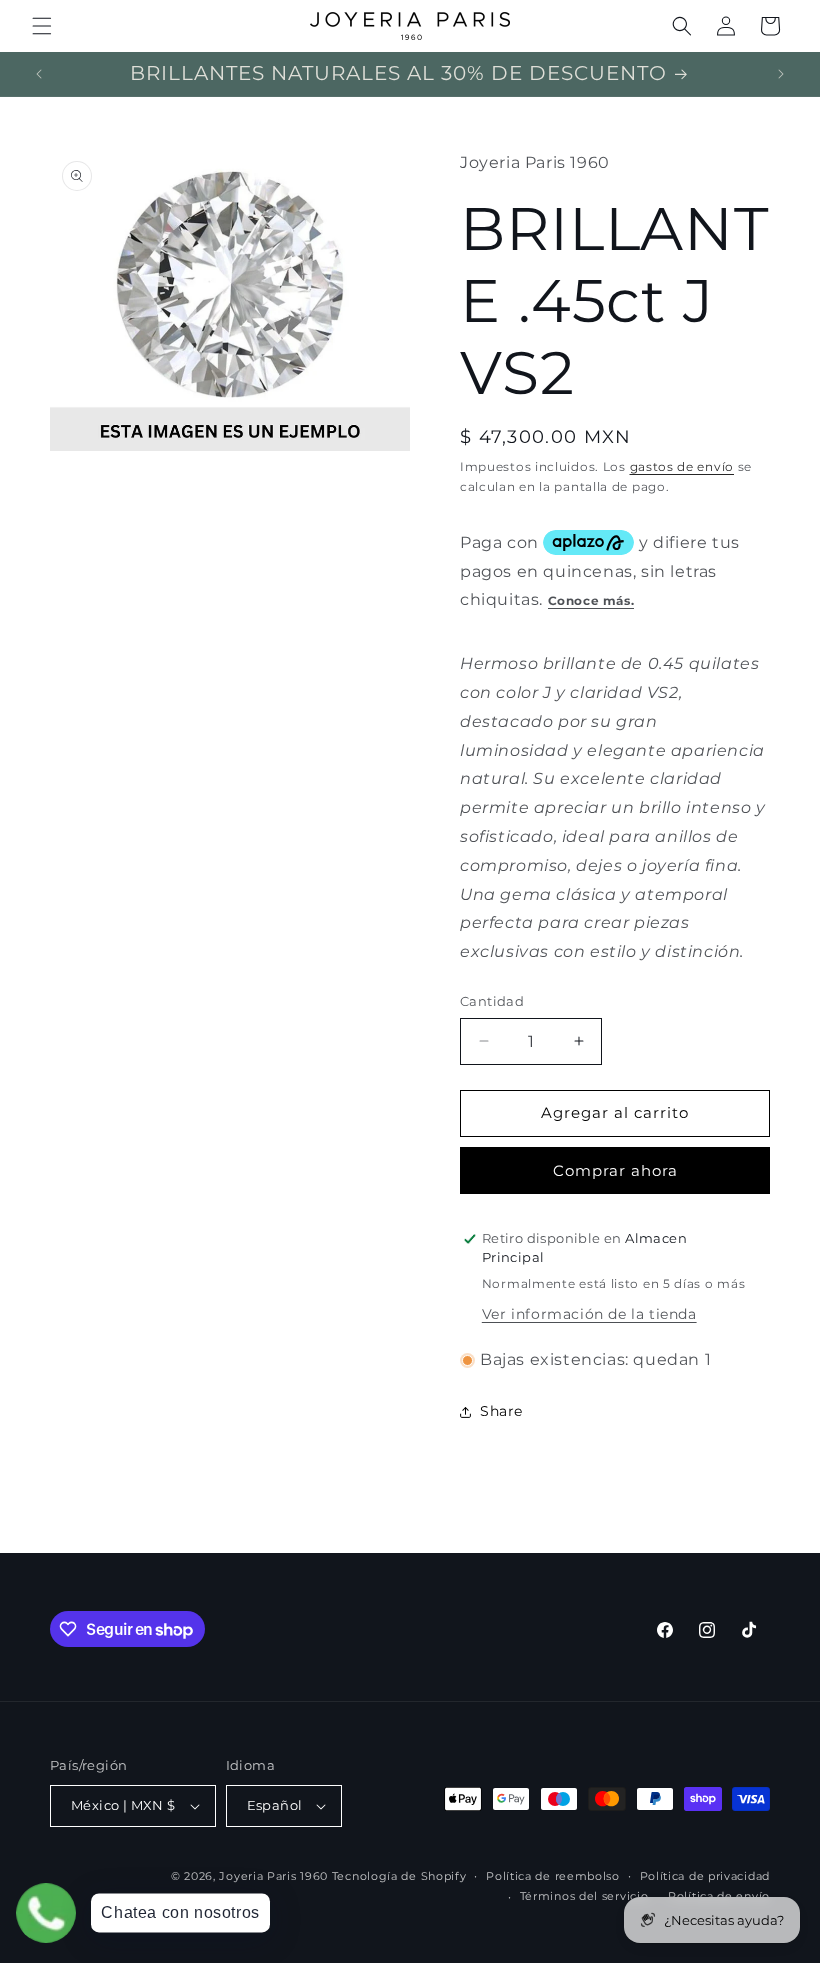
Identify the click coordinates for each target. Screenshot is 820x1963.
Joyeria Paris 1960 (273, 1876)
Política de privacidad (705, 1876)
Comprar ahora (615, 1170)
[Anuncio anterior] (39, 74)
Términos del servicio (584, 1896)
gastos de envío (682, 466)
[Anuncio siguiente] (781, 74)
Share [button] (501, 1411)
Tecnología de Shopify (399, 1876)
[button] (42, 26)
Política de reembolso (553, 1876)
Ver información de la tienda (589, 1314)
